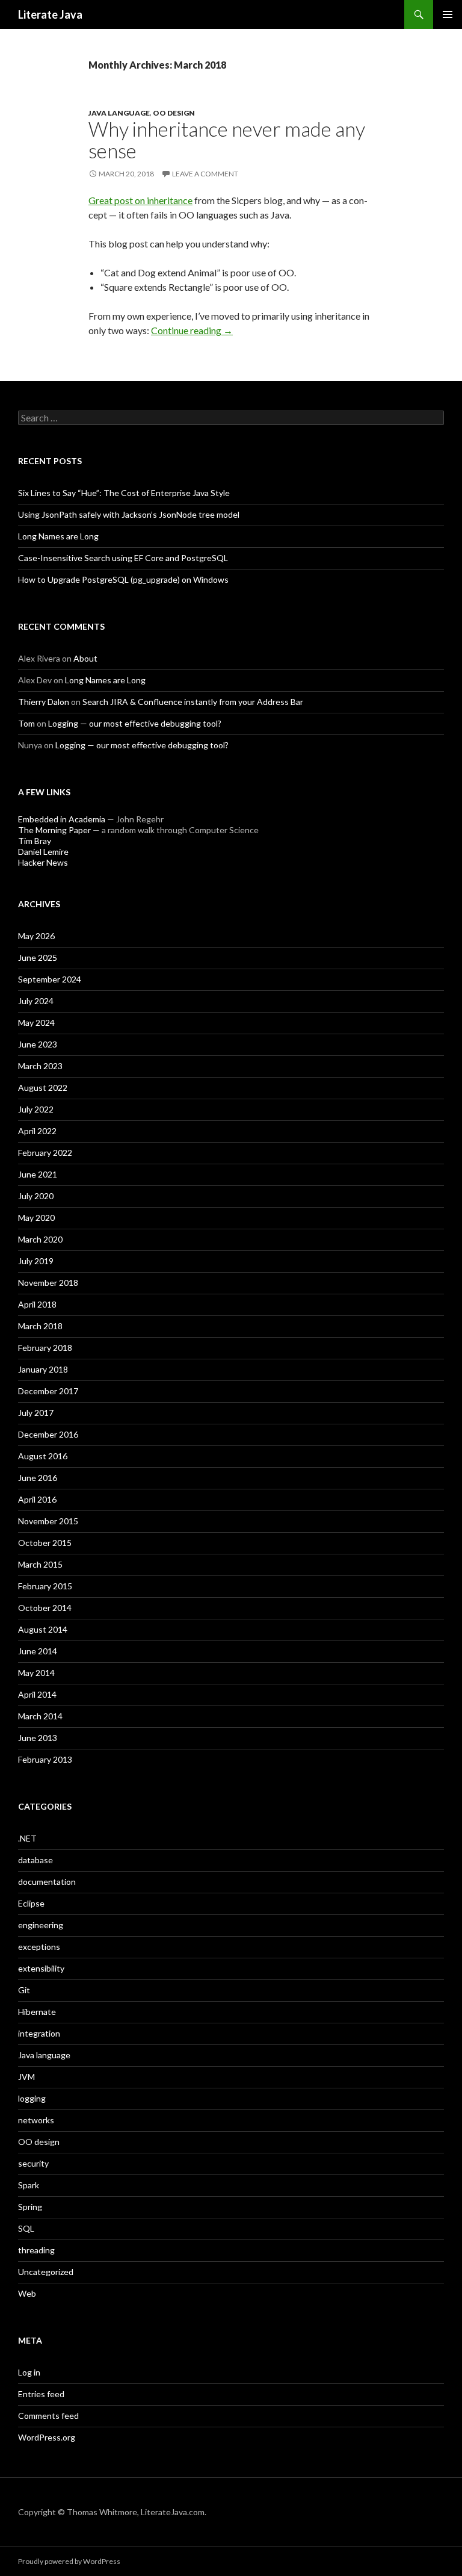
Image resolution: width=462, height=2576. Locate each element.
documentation (47, 1882)
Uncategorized (46, 2272)
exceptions (39, 1947)
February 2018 (45, 1348)
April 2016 (37, 1499)
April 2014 (37, 1694)
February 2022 (45, 1153)
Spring (30, 2207)
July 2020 (36, 1196)
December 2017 (48, 1391)
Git (24, 1990)
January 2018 (43, 1369)
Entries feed (41, 2394)
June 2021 (38, 1174)
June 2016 (38, 1478)
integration (39, 2033)
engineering (41, 1925)
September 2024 (50, 979)
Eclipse (31, 1903)
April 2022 (37, 1131)
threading (36, 2250)
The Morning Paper (54, 830)
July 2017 (36, 1413)
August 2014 (43, 1629)
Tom (26, 723)
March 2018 (40, 1326)
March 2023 (40, 1066)
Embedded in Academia (62, 819)
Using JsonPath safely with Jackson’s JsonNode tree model (129, 514)
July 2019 (36, 1261)
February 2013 (45, 1759)
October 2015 (45, 1543)
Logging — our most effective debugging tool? (135, 723)
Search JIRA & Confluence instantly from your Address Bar (193, 702)
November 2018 (48, 1283)
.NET (27, 1838)
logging (32, 2098)
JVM (26, 2077)
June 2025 (38, 957)
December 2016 (48, 1434)
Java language (119, 113)
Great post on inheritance (140, 200)
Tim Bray (35, 841)
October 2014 (45, 1608)
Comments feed (48, 2416)
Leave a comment (205, 174)
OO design (174, 113)
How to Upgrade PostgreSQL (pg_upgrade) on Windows (123, 579)
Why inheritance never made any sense (227, 140)
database (35, 1860)
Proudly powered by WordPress (69, 2561)
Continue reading (192, 330)
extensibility (41, 1968)
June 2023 (38, 1044)
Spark (29, 2185)
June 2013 (38, 1738)
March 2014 (40, 1716)
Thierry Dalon (44, 702)
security (33, 2163)
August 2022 (43, 1088)
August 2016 (43, 1456)
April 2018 (37, 1304)
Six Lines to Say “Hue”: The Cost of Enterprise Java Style (124, 493)
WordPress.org (47, 2437)
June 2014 (38, 1651)
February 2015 (45, 1586)
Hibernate (37, 2012)
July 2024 (36, 1001)
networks (36, 2120)
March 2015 (40, 1564)
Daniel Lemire (43, 852)
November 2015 (48, 1521)
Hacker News (43, 862)
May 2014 (36, 1673)
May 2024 (36, 1023)
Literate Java (50, 14)
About (85, 658)
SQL (26, 2228)
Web (27, 2293)
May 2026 (36, 936)
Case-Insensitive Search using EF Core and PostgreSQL (123, 558)
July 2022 (36, 1109)
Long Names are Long (58, 536)
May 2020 (36, 1218)
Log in (29, 2372)
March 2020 (40, 1239)
